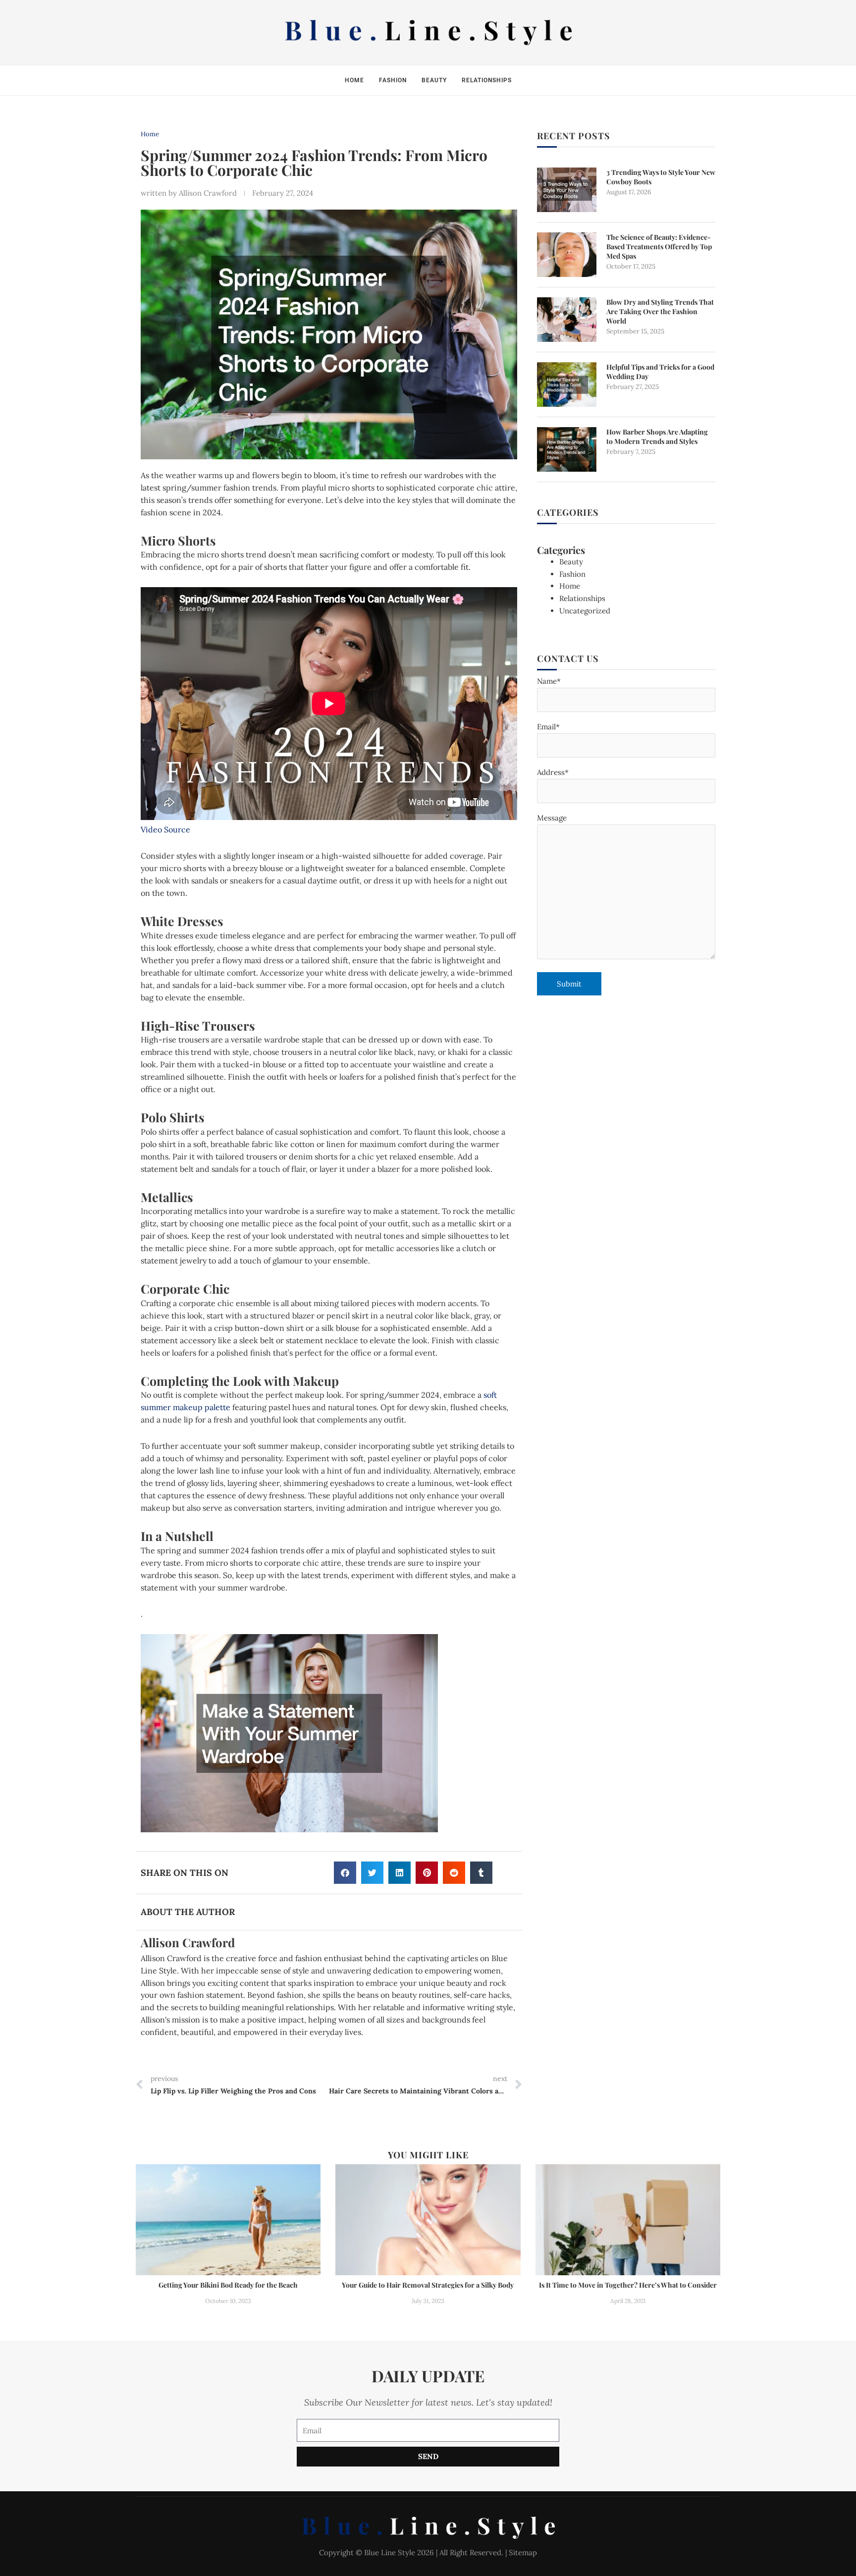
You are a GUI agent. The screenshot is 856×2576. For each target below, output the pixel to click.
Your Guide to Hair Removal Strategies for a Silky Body (428, 2285)
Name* (549, 681)
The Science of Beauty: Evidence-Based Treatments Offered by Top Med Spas (659, 247)
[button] (345, 1873)
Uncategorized (585, 611)
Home (354, 80)
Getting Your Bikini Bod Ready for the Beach (228, 2285)
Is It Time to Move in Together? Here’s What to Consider (628, 2285)
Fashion (393, 80)
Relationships (487, 80)
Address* (553, 772)
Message (552, 818)
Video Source (165, 829)
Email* (548, 727)
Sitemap (523, 2552)
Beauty (434, 80)
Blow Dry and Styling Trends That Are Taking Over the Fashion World (660, 311)
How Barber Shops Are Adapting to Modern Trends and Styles (657, 437)
